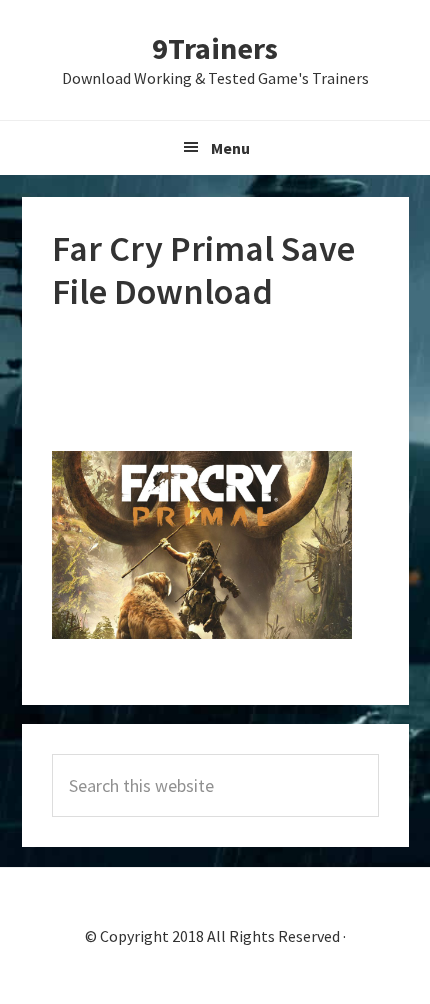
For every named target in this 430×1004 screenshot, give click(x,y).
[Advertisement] (215, 383)
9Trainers (215, 48)
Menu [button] (230, 148)
